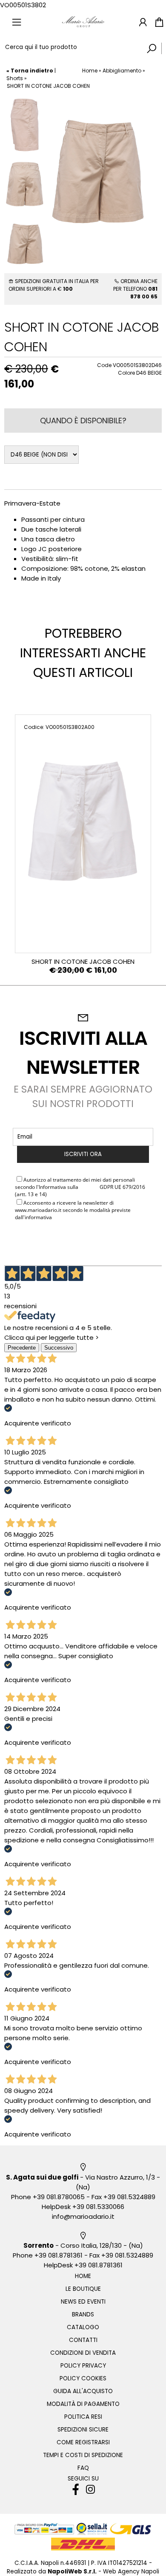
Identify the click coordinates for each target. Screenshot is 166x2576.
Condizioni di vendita (83, 2353)
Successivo (59, 1348)
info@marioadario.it (83, 2216)
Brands (83, 2314)
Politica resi (83, 2417)
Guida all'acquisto (83, 2391)
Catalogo (83, 2327)
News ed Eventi (83, 2302)
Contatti (83, 2340)
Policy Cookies (83, 2378)
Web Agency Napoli (131, 2572)
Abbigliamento (122, 71)
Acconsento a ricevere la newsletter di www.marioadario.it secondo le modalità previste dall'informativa (73, 1210)
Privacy (89, 1187)
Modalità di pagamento (83, 2404)
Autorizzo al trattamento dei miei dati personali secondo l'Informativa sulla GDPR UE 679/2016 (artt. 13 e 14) (80, 1187)
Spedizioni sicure (83, 2430)
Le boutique (83, 2289)
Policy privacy (83, 2366)
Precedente (22, 1348)
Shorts (15, 78)
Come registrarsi (83, 2442)
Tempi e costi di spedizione (83, 2455)
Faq (83, 2468)
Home (90, 71)
